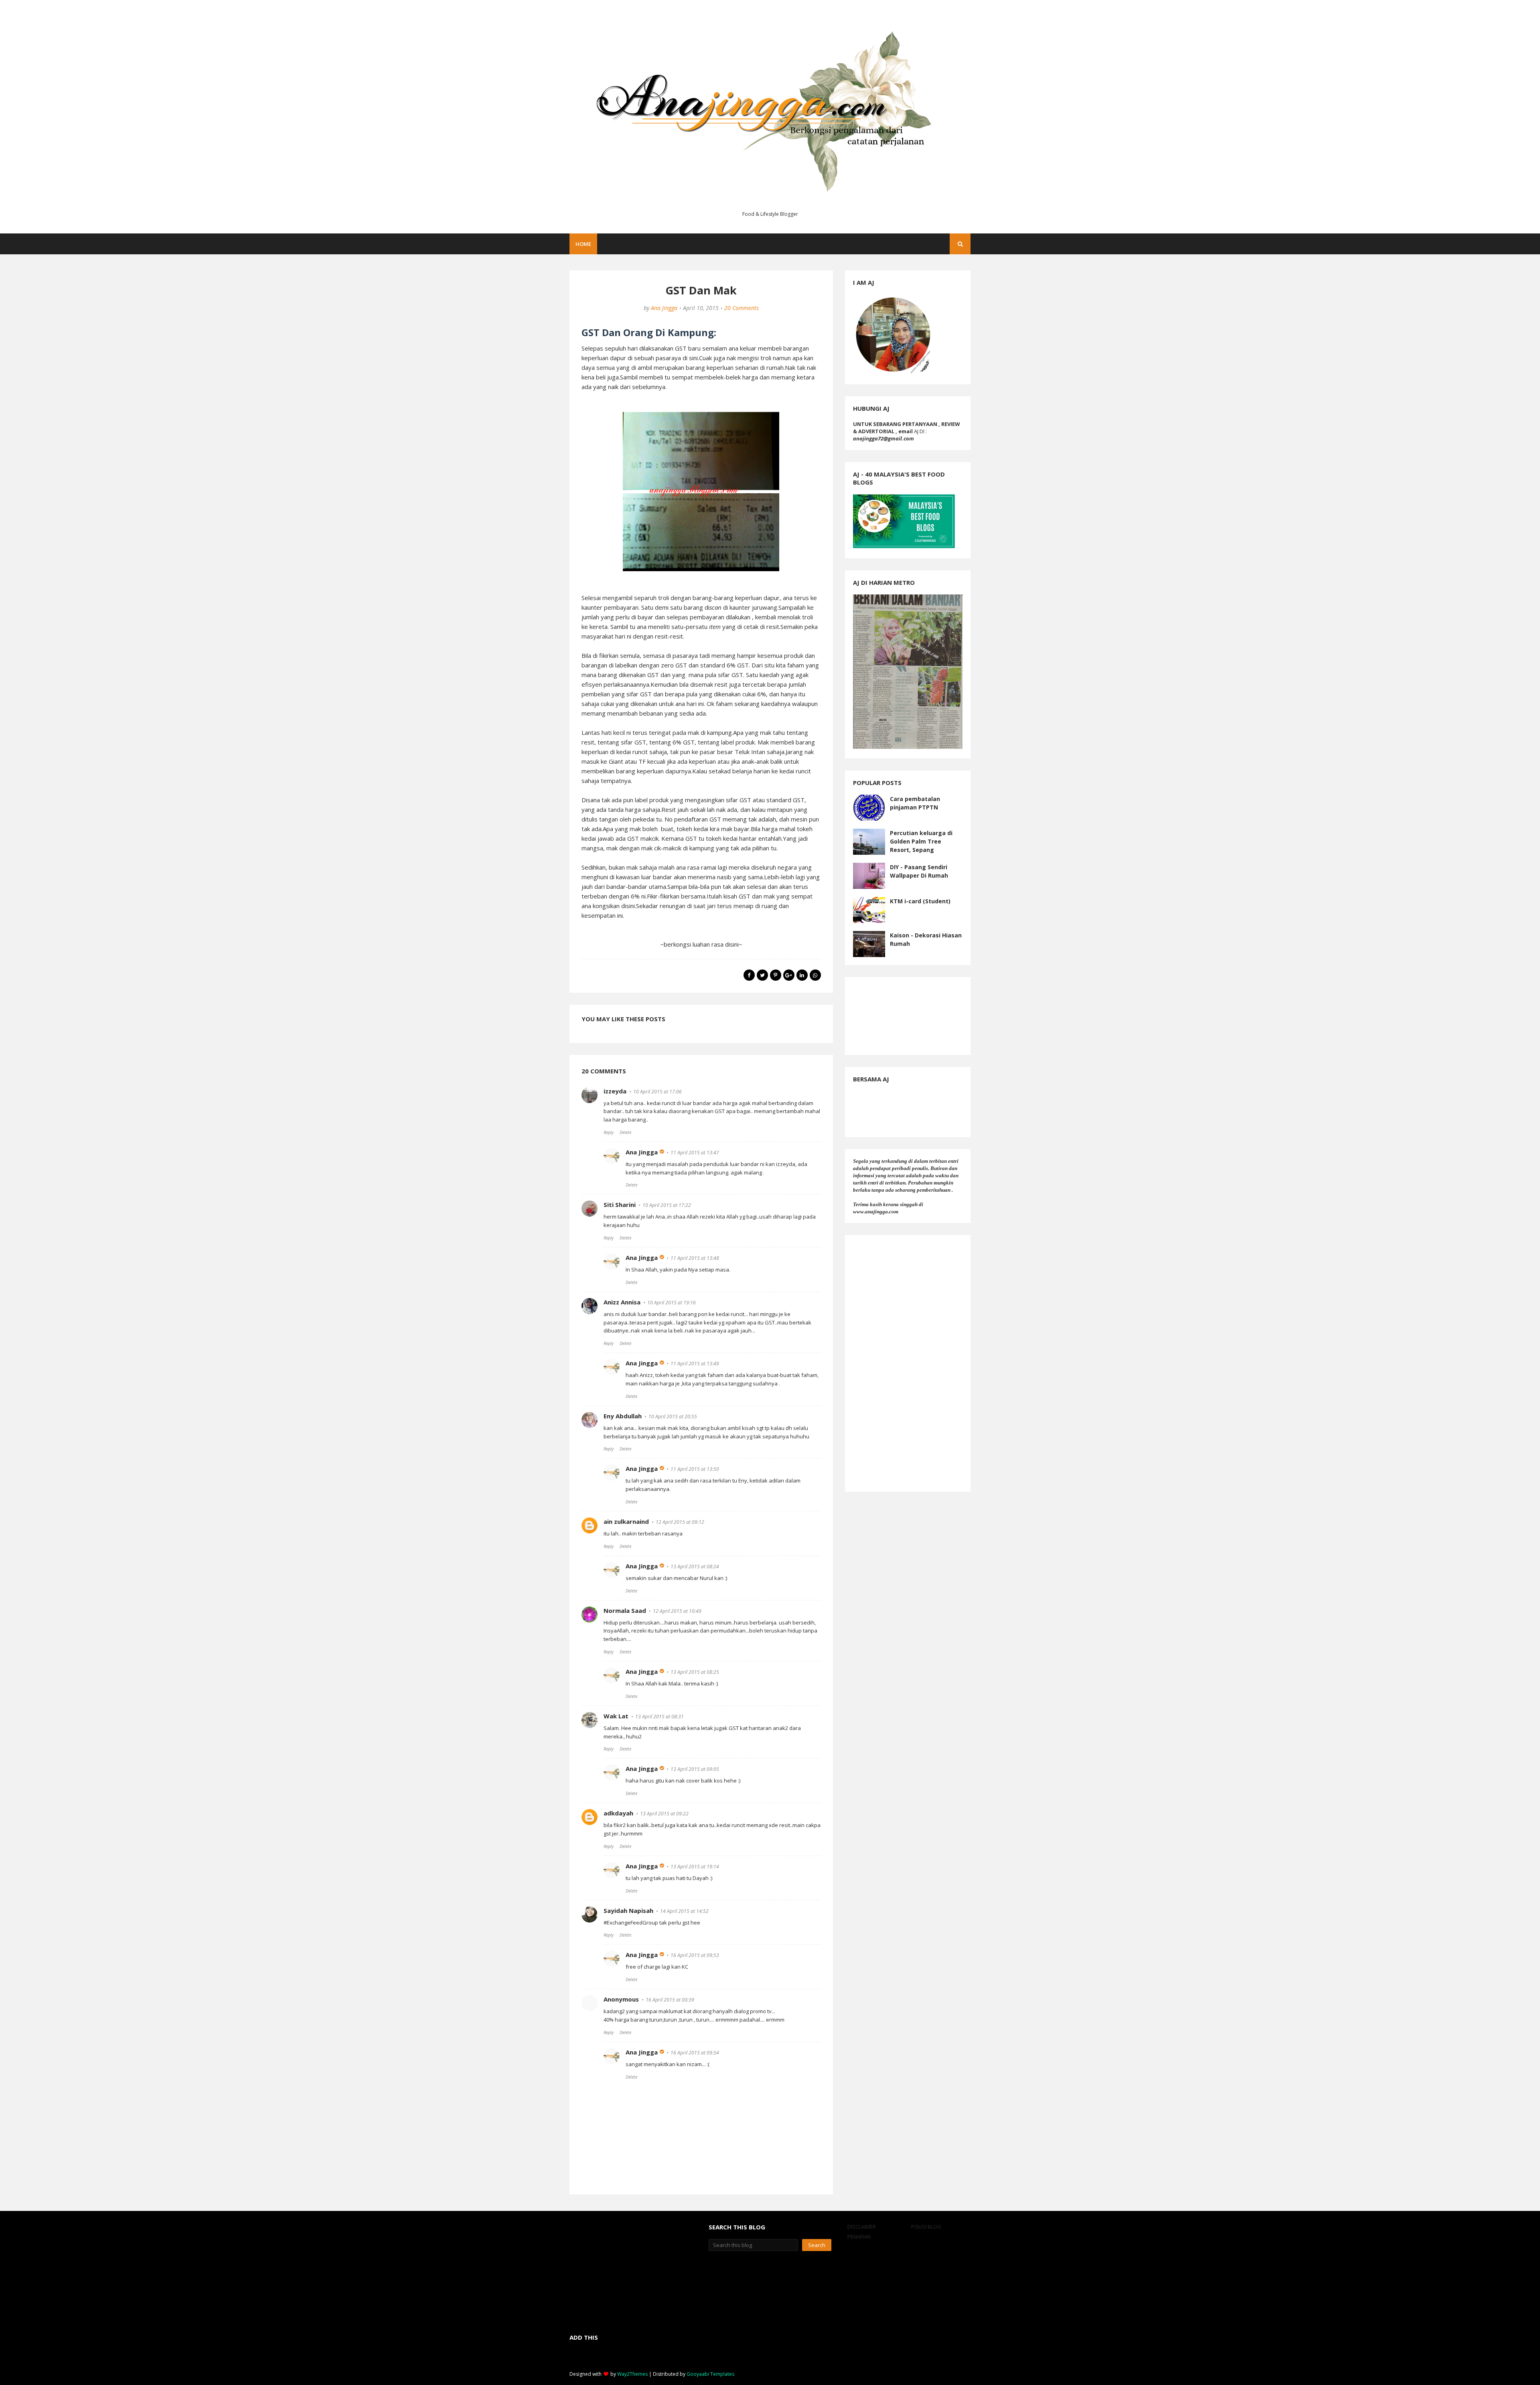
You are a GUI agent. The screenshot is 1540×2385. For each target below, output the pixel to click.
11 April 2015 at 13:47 (695, 1153)
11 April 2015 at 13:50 (695, 1469)
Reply (609, 1132)
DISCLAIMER (862, 2227)
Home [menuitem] (583, 244)
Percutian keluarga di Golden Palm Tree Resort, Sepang (921, 841)
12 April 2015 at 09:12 (680, 1522)
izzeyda (615, 1091)
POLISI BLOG (926, 2227)
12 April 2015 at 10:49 (677, 1611)
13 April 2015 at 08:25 (695, 1672)
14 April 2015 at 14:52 (684, 1911)
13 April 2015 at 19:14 (695, 1867)
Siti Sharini (620, 1205)
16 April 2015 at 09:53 (695, 1955)
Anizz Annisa (622, 1302)
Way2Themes (632, 2374)
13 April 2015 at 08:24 (695, 1567)
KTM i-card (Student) (920, 901)
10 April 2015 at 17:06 (658, 1092)
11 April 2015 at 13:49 (695, 1364)
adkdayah (618, 1813)
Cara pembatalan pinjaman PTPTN (915, 803)
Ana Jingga (664, 308)
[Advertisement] (908, 1363)
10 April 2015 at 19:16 (672, 1303)
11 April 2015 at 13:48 (695, 1258)
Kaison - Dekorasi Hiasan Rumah (926, 939)
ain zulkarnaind (626, 1521)
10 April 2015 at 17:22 (667, 1205)
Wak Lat (616, 1716)
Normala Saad (625, 1610)
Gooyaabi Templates (710, 2374)
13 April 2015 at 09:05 (695, 1769)
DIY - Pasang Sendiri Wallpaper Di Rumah (919, 871)
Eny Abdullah (623, 1416)
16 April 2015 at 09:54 (695, 2053)
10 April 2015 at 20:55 (673, 1417)
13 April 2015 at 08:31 (660, 1717)
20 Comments (742, 308)
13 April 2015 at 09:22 (664, 1814)
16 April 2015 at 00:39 (670, 2000)
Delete (625, 1132)
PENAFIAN (859, 2237)
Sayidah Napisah (628, 1910)
